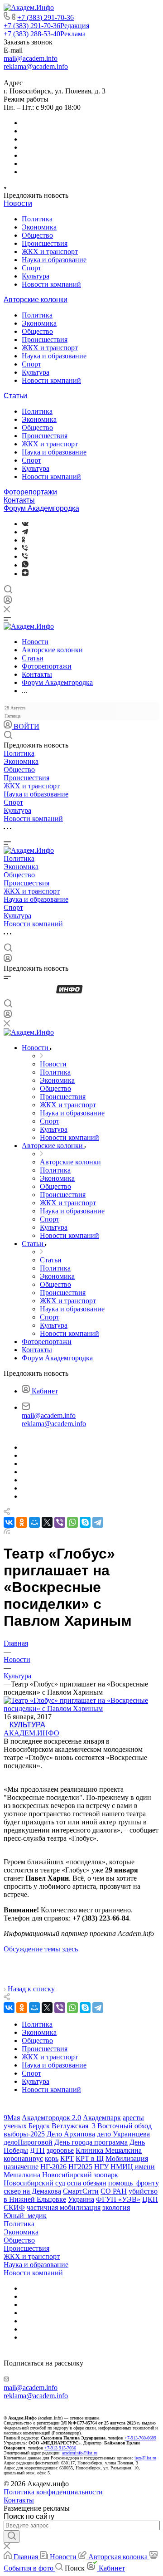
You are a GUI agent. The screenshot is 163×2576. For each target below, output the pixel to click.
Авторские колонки (36, 300)
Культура (36, 276)
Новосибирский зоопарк (80, 2175)
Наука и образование (54, 260)
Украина (81, 2199)
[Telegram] (25, 532)
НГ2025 (80, 2167)
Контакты (19, 500)
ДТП (37, 2150)
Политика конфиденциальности (53, 2492)
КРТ (67, 2158)
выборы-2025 (24, 2134)
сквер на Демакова (32, 2191)
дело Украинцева (123, 2134)
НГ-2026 (53, 2167)
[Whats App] (25, 565)
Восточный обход (125, 2126)
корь (52, 2158)
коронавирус (23, 2158)
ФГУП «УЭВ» (118, 2199)
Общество (37, 235)
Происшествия (45, 243)
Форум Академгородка (41, 508)
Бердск (39, 2126)
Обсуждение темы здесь (41, 1949)
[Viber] (25, 548)
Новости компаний (51, 284)
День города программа (91, 2142)
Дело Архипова (71, 2134)
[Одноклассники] (23, 540)
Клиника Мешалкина (109, 2150)
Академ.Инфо (31, 1733)
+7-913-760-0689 (140, 2438)
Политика (37, 219)
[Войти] (8, 602)
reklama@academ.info (36, 66)
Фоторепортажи (30, 492)
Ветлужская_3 (74, 2126)
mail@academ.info (31, 58)
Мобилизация (127, 2158)
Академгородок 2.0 (51, 2118)
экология (116, 2207)
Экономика (39, 227)
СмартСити (81, 2191)
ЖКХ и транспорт (50, 252)
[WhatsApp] (72, 1522)
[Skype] (85, 1522)
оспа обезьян (87, 2183)
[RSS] (7, 1532)
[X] (47, 1522)
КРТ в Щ (90, 2158)
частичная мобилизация (64, 2207)
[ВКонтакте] (25, 524)
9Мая (12, 2118)
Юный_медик (25, 2216)
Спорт (31, 268)
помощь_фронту (134, 2183)
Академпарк (102, 2118)
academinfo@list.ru (80, 2453)
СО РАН (114, 2191)
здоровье (60, 2150)
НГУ (101, 2167)
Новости (18, 203)
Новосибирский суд (34, 2183)
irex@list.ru (145, 2458)
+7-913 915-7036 (60, 2448)
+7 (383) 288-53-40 (45, 34)
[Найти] (12, 2537)
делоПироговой (28, 2142)
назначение (21, 2167)
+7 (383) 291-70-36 (46, 17)
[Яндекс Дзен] (25, 574)
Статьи (15, 396)
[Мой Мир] (34, 1522)
